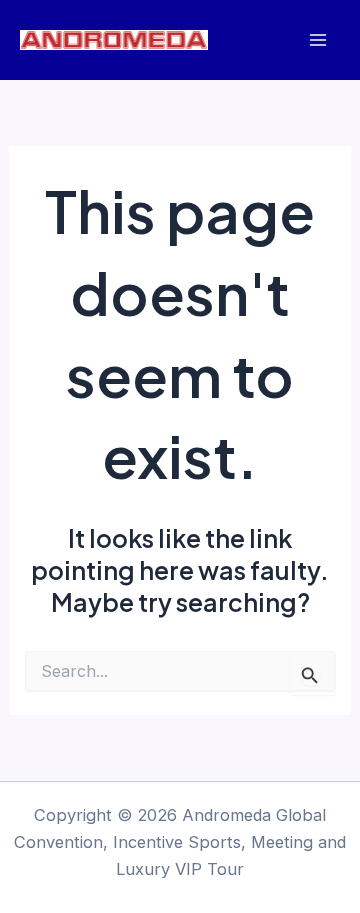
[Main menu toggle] (317, 40)
